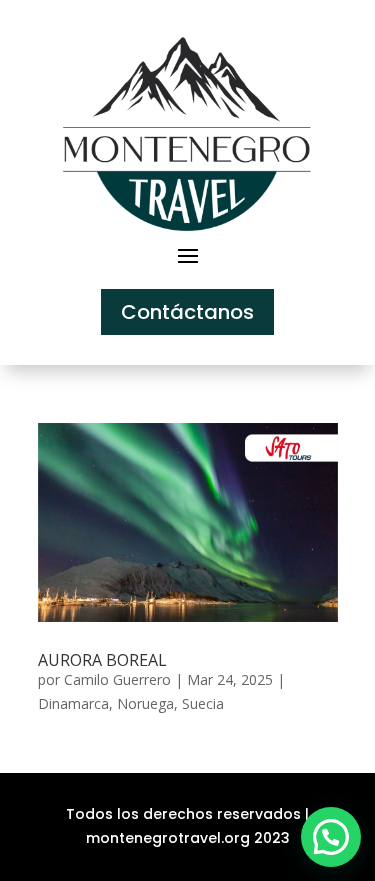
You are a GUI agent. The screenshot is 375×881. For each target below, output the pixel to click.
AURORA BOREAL (102, 660)
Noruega (145, 703)
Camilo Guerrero (117, 679)
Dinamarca (73, 703)
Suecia (203, 703)
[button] (331, 837)
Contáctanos (187, 312)
